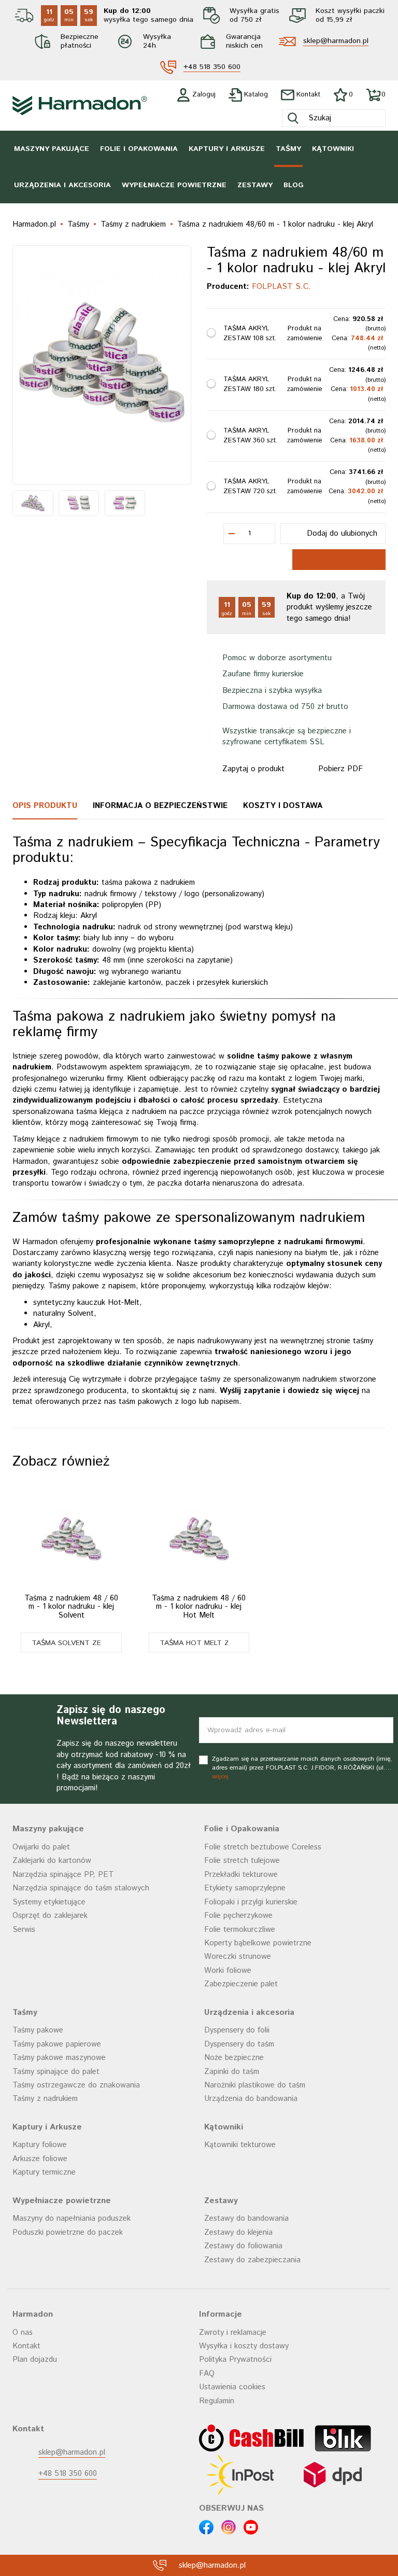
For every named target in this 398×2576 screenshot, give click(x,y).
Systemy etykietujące (49, 1902)
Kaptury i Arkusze (227, 149)
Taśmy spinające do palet (56, 2072)
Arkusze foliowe (40, 2159)
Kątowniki (333, 149)
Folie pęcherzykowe (238, 1916)
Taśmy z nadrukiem (45, 2099)
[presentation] (27, 365)
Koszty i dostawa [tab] (283, 806)
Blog (294, 185)
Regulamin (217, 2401)
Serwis (24, 1930)
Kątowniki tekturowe (240, 2145)
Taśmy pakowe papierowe (57, 2044)
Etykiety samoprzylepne (245, 1888)
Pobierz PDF (340, 769)
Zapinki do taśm (232, 2072)
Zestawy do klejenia (238, 2232)
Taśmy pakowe (38, 2030)
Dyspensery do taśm (239, 2044)
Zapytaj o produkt (253, 769)
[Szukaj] (293, 118)
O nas (23, 2333)
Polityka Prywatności (235, 2359)
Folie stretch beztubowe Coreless (263, 1847)
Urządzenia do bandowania (251, 2099)
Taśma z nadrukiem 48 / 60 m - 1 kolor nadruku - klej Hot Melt (199, 1607)
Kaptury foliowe (40, 2145)
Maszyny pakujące (52, 149)
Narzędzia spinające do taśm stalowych (81, 1888)
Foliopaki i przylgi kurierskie (251, 1902)
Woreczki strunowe (238, 1957)
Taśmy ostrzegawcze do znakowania (76, 2085)
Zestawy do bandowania (246, 2218)
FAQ (207, 2373)
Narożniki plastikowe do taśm (255, 2085)
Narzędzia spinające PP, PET (63, 1875)
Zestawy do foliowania (243, 2246)
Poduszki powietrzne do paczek (68, 2232)
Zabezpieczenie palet (241, 1984)
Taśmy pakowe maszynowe (59, 2058)
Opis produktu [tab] (45, 806)
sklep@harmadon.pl (336, 41)
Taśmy (288, 149)
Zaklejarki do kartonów (52, 1861)
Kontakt (26, 2346)
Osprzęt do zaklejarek (50, 1916)
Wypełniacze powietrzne (174, 185)
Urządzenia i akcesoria (62, 185)
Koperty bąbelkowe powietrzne (258, 1943)
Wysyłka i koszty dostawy (244, 2346)
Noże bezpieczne (234, 2058)
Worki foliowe (228, 1971)
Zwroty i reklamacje (233, 2333)
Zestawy (255, 185)
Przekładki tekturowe (241, 1875)
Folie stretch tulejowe (242, 1861)
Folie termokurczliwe (240, 1930)
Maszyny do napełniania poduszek (72, 2218)
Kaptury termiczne (44, 2172)
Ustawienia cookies (232, 2387)
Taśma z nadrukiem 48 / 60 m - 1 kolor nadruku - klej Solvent (71, 1607)
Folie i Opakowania (139, 149)
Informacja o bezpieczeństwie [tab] (160, 806)
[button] (71, 1642)
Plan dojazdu (35, 2359)
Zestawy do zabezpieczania (252, 2260)
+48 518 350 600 (212, 67)
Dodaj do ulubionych (342, 533)
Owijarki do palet (41, 1847)
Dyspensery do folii (237, 2030)
